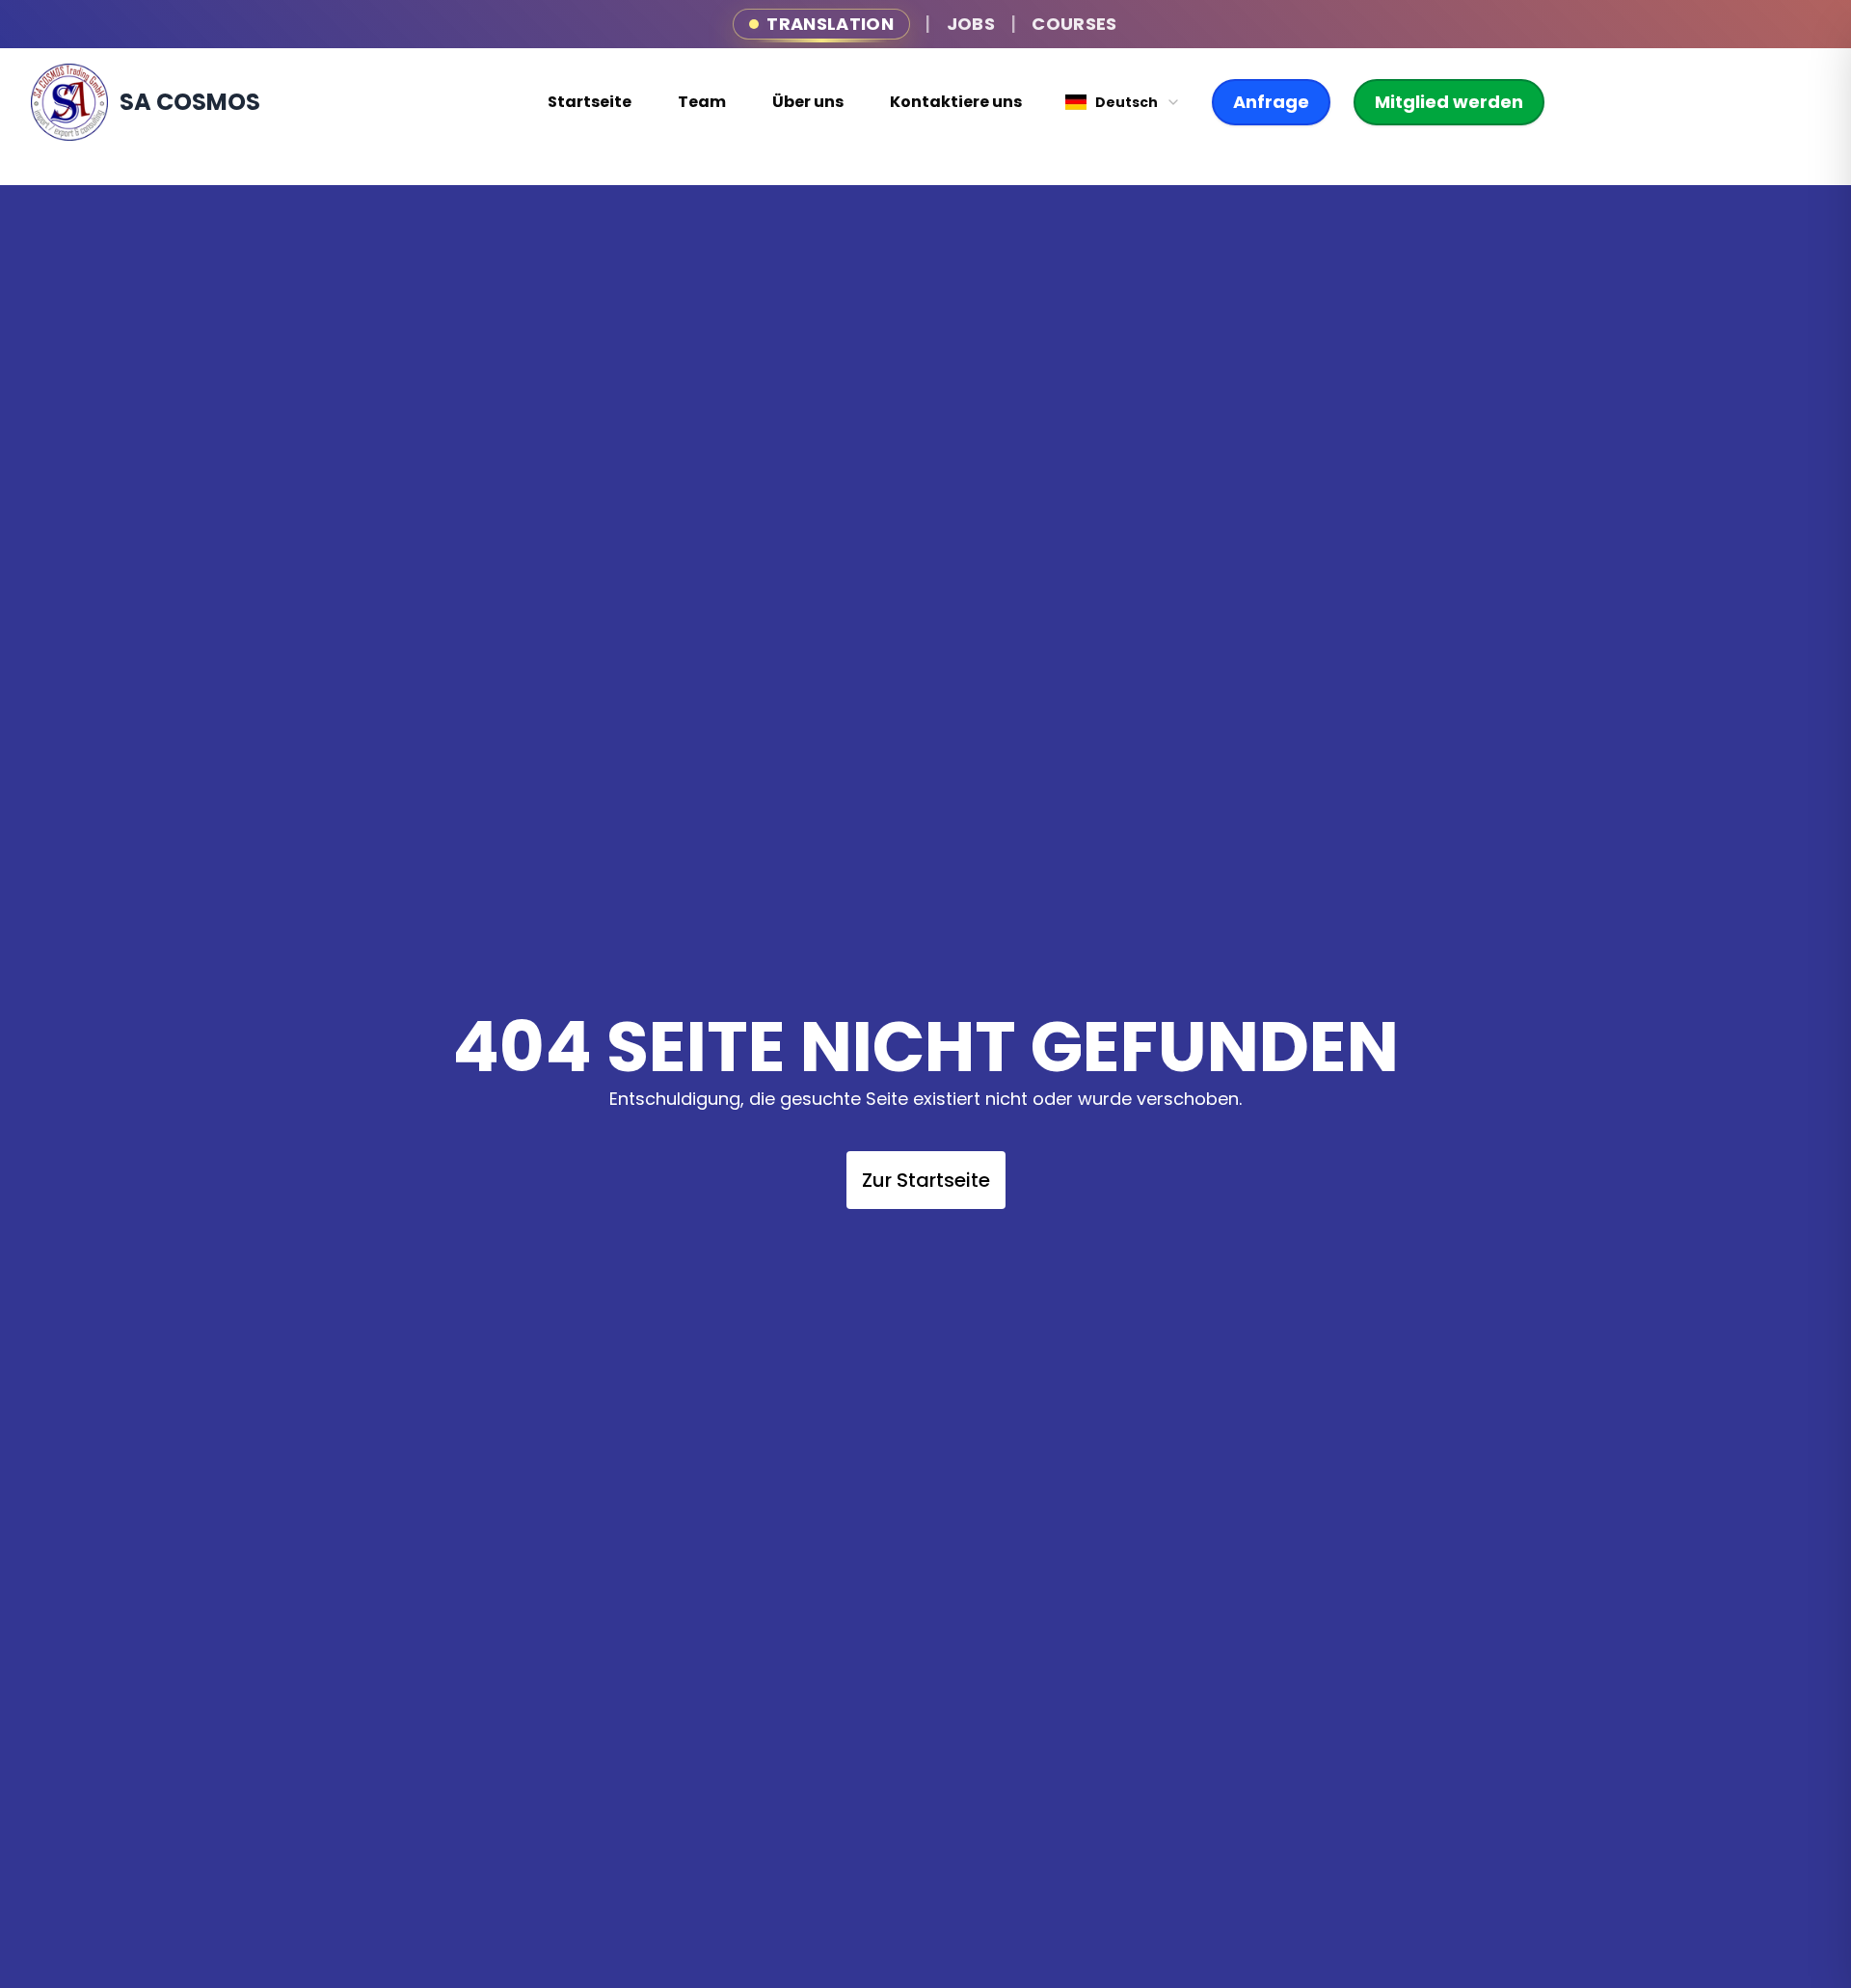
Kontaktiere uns (956, 102)
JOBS (971, 24)
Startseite (590, 102)
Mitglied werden (1449, 102)
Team (702, 102)
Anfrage (1271, 102)
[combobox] (1123, 102)
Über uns (808, 102)
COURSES (1074, 24)
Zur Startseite (926, 1180)
